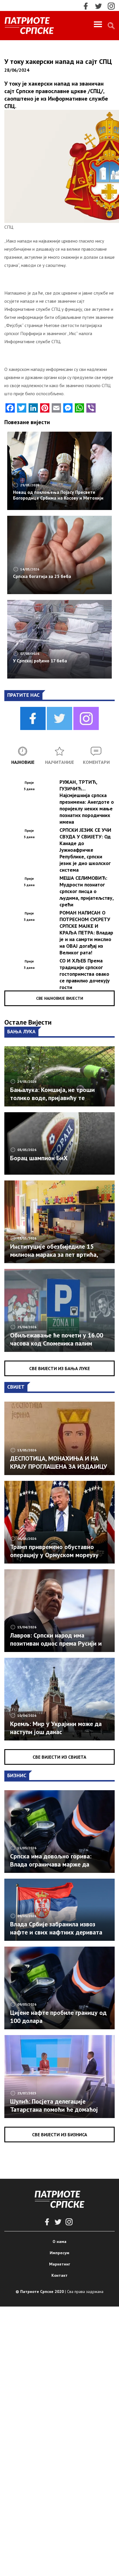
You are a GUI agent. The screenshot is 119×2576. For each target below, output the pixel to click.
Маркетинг (60, 2264)
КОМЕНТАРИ (96, 762)
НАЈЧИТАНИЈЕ (59, 762)
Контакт (59, 2275)
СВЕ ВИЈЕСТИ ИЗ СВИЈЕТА (59, 1757)
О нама (59, 2241)
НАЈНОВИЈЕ (23, 762)
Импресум (59, 2253)
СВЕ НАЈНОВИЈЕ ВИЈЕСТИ (60, 998)
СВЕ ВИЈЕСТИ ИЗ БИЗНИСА (60, 2135)
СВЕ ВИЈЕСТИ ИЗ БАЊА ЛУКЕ (59, 1368)
